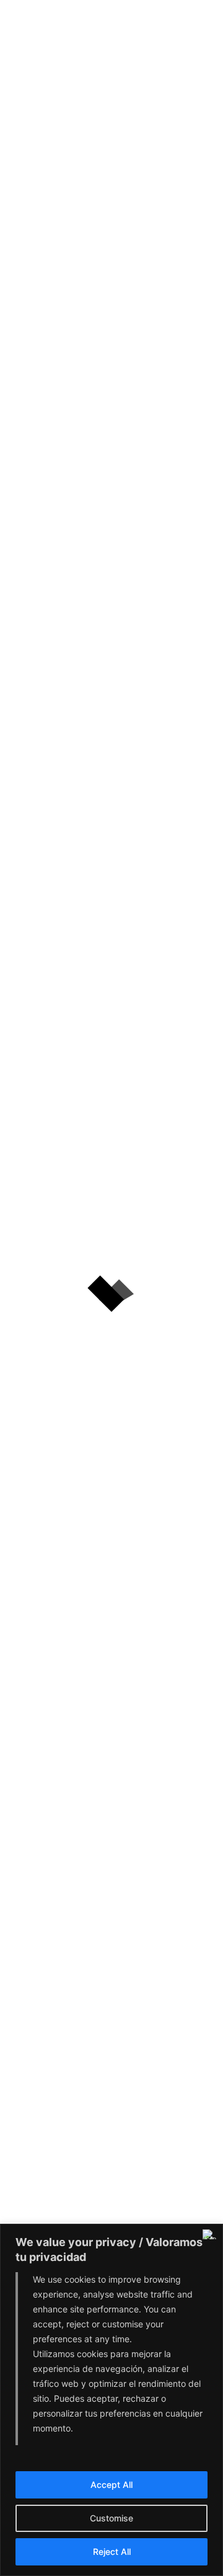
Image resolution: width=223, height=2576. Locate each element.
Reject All (112, 2552)
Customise (111, 2518)
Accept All (111, 2485)
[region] (111, 2400)
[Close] (210, 2234)
